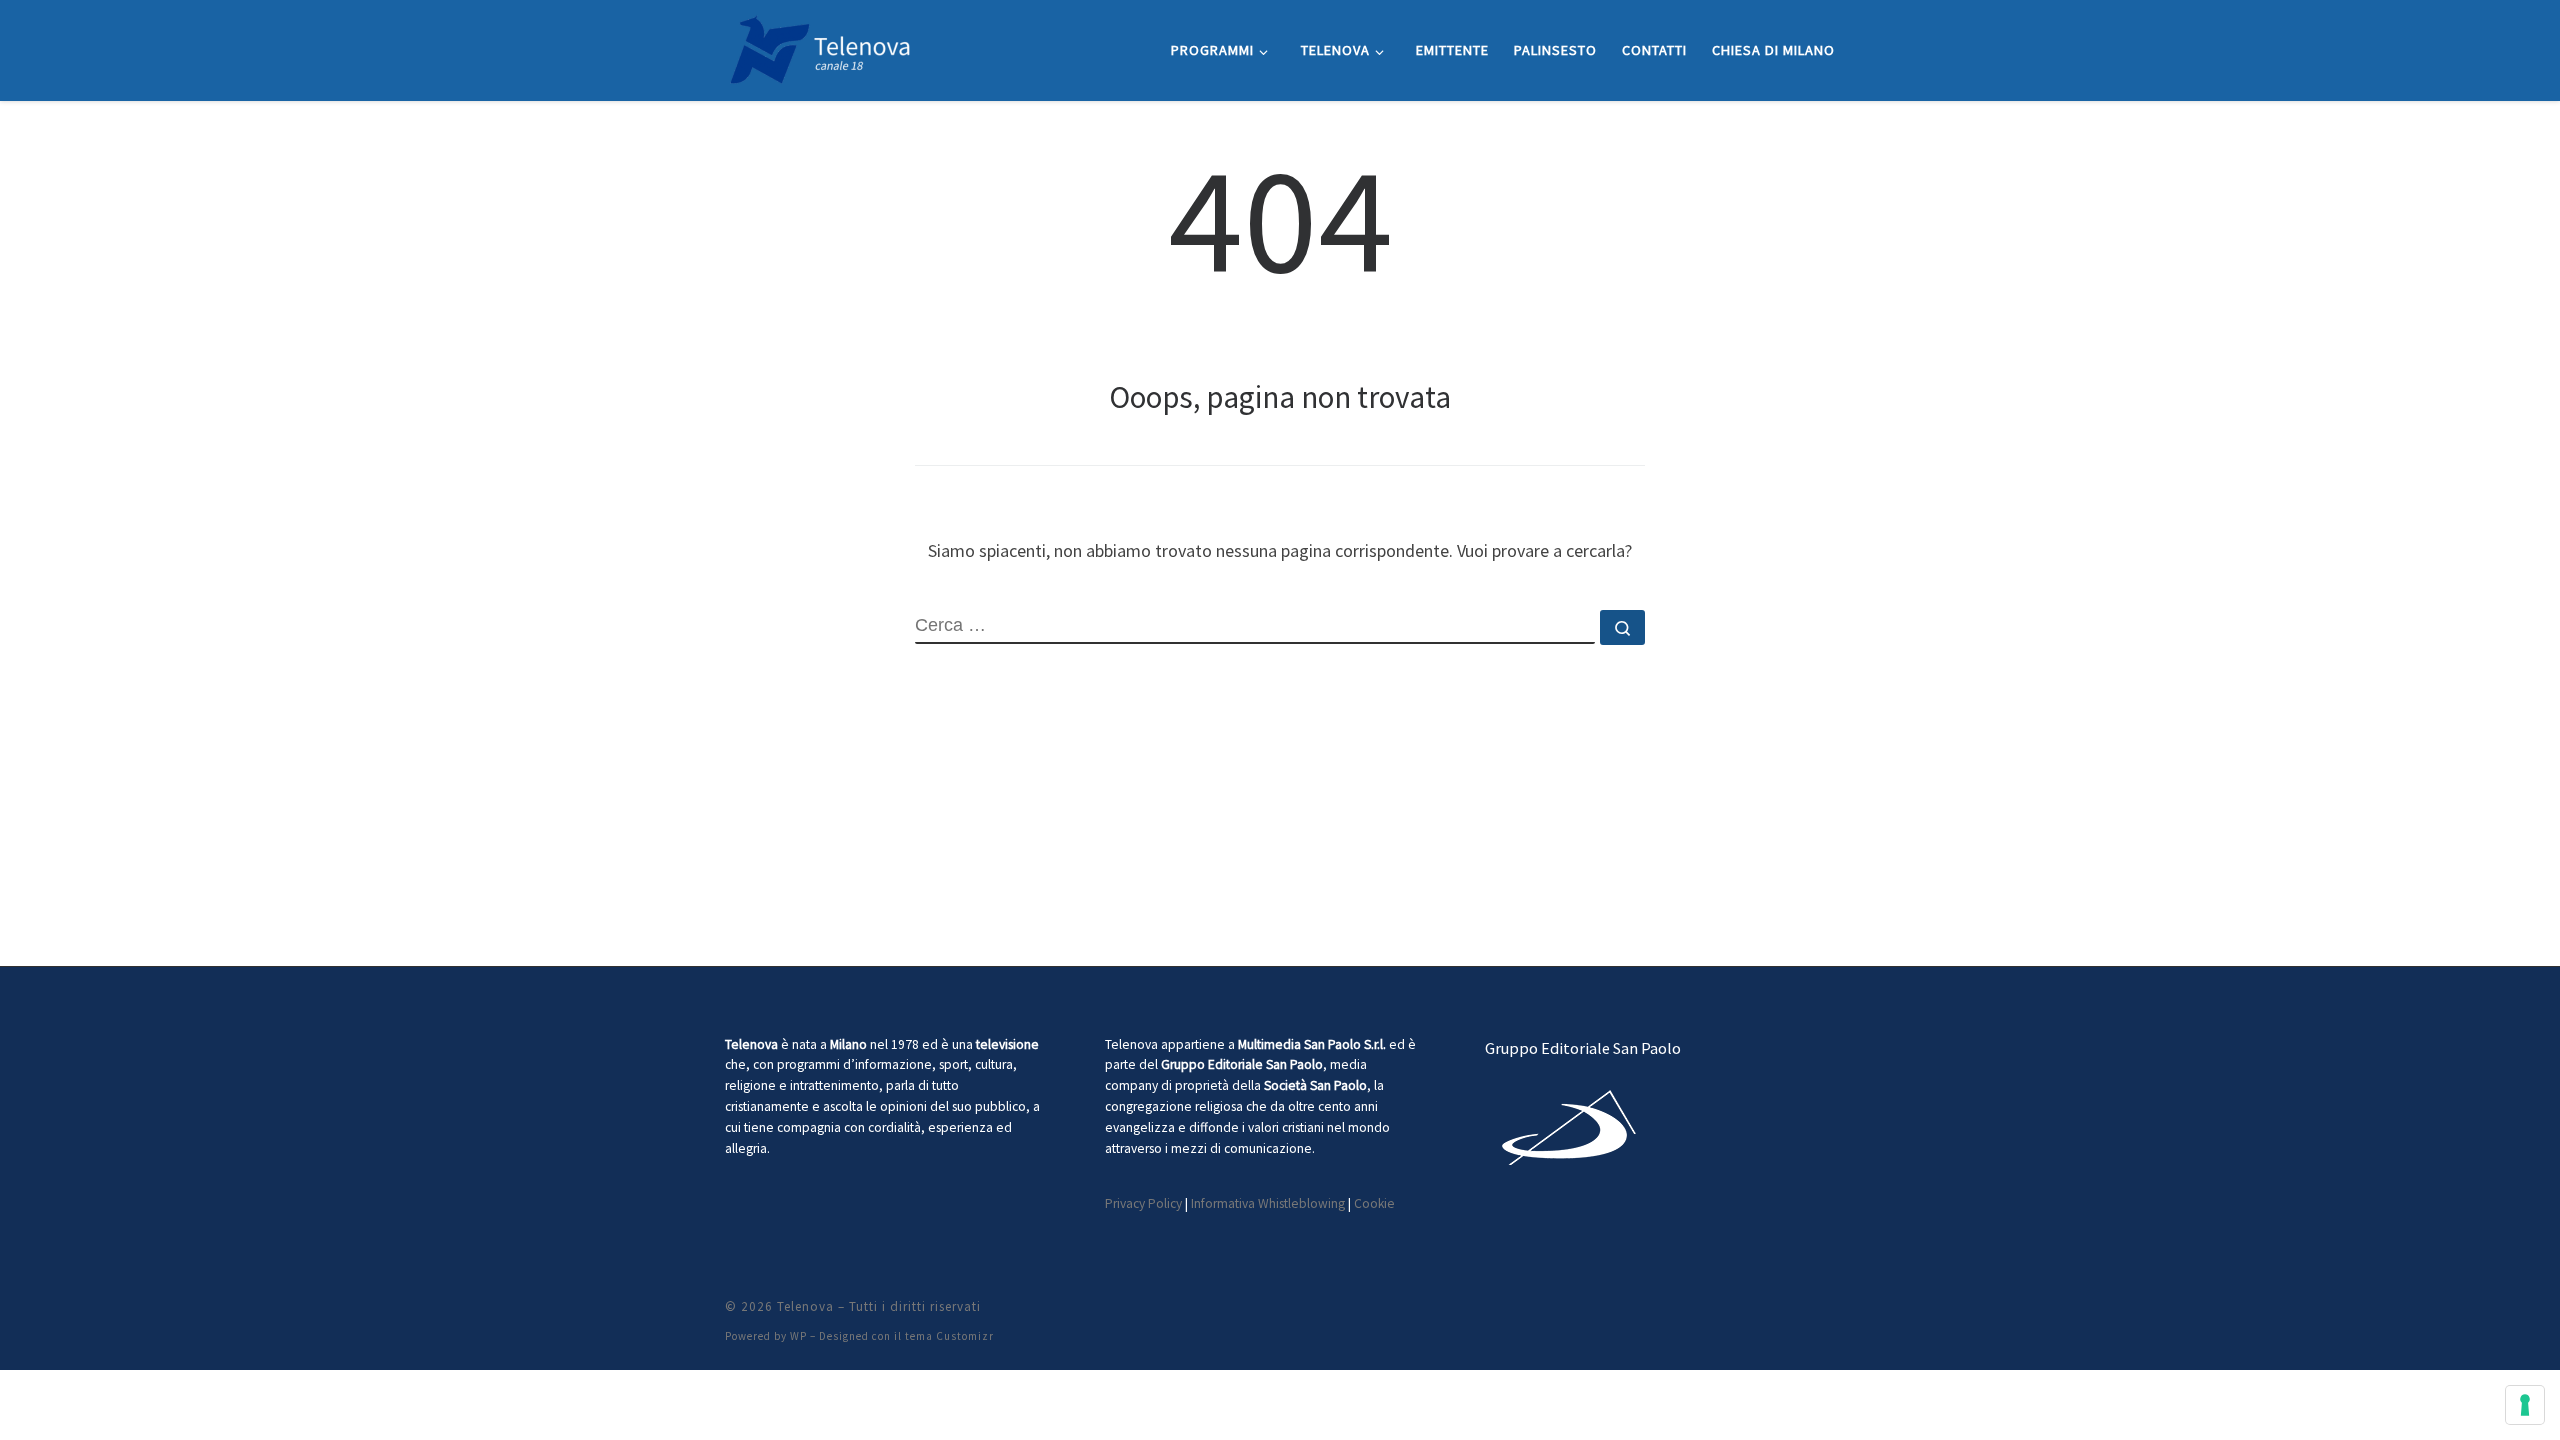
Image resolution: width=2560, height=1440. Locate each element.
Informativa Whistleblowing (1268, 1203)
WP (798, 1336)
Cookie (1374, 1203)
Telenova (805, 1306)
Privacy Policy (1143, 1203)
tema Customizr (949, 1336)
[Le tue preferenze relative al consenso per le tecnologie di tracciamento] (2525, 1405)
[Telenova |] (820, 46)
